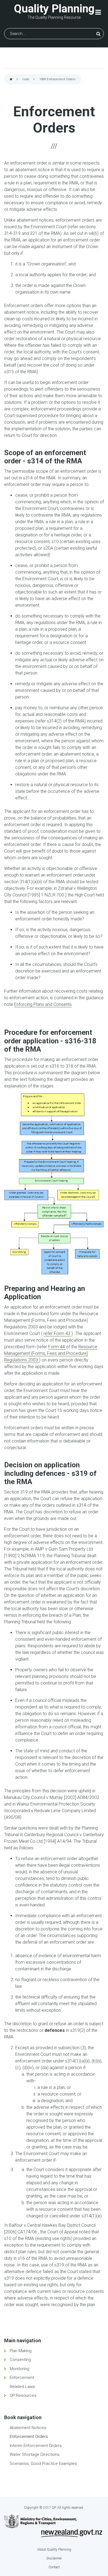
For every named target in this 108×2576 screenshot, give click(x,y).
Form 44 (57, 1347)
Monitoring (20, 2369)
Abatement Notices (28, 2428)
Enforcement (22, 2378)
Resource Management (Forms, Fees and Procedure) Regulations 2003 (51, 1353)
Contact (54, 2567)
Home (11, 80)
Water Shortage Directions (35, 2454)
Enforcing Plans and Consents (43, 1004)
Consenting (20, 2360)
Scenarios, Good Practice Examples (43, 2464)
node (26, 79)
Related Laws (22, 2387)
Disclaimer (54, 2558)
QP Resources (23, 2395)
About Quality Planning (54, 2550)
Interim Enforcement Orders (36, 2446)
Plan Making (21, 2351)
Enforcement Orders (29, 2437)
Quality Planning (54, 9)
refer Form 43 (57, 1333)
